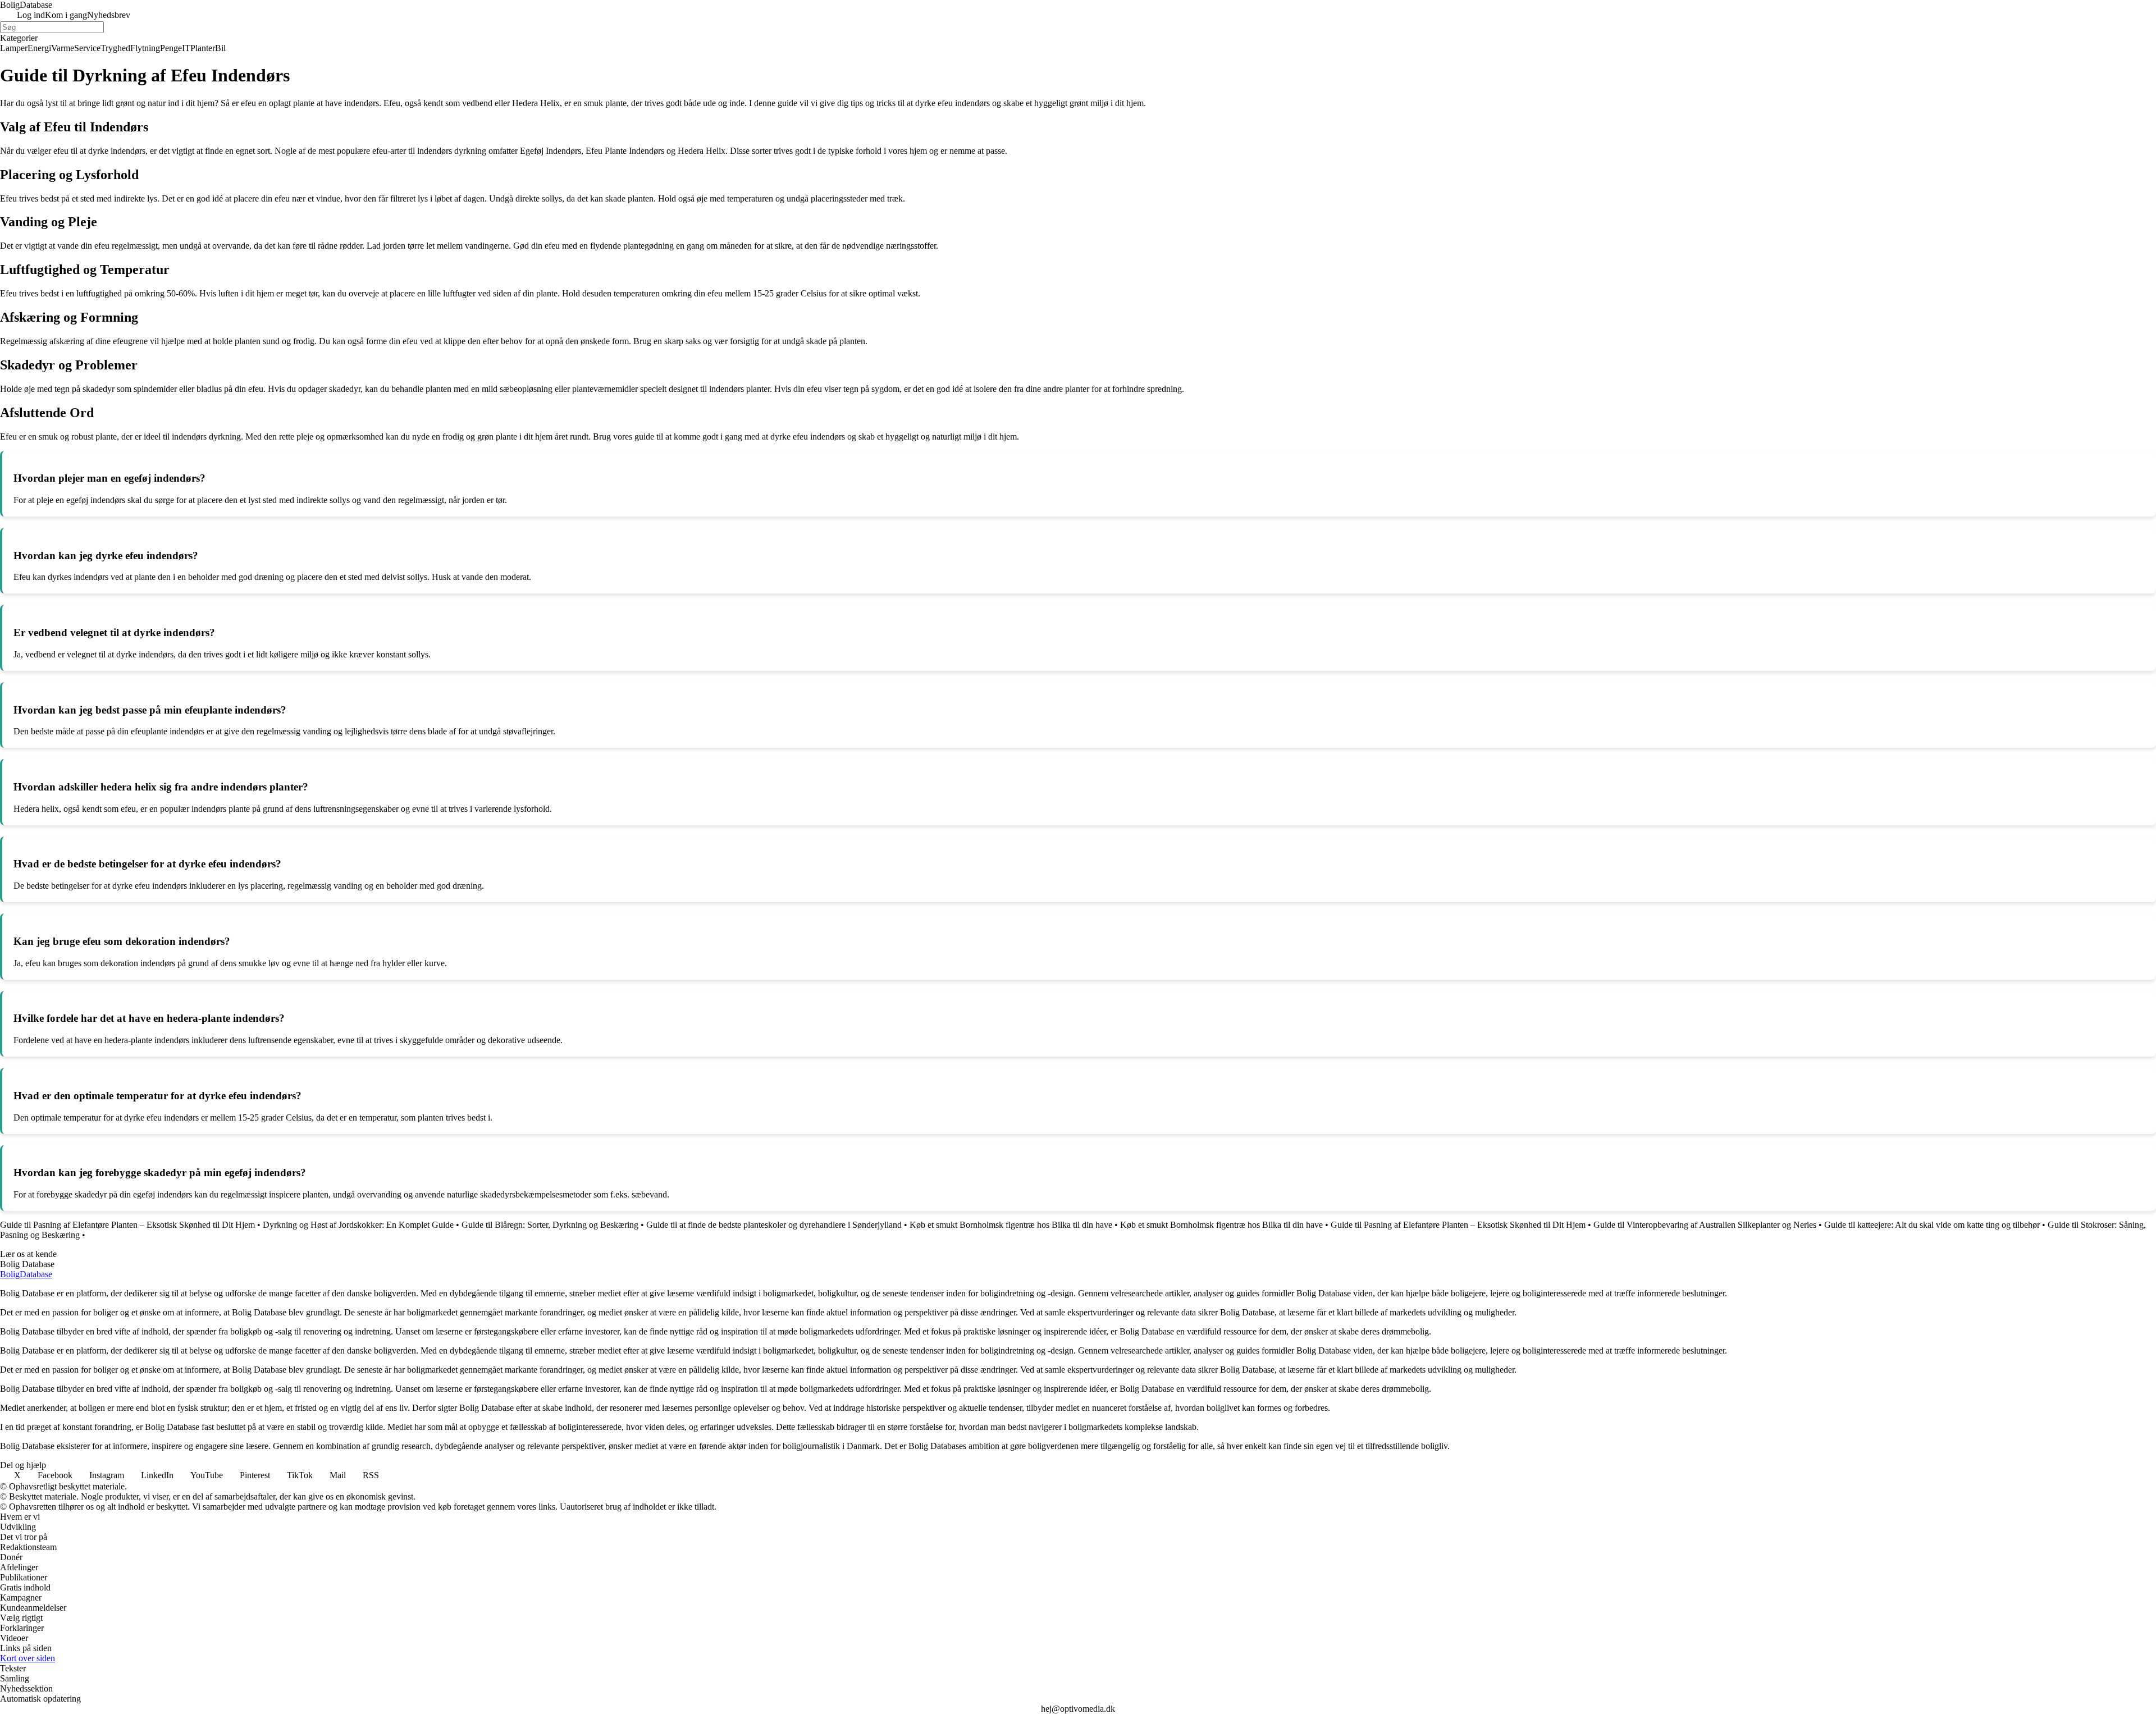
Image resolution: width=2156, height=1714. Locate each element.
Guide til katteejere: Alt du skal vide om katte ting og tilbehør (1932, 1225)
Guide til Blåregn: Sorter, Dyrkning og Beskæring (550, 1225)
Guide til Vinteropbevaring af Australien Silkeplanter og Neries (1705, 1225)
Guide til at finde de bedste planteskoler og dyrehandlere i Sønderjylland (774, 1225)
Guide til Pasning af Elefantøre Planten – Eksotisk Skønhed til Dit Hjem (127, 1225)
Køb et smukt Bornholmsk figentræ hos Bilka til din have (1011, 1225)
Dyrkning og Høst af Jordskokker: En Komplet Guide (358, 1225)
